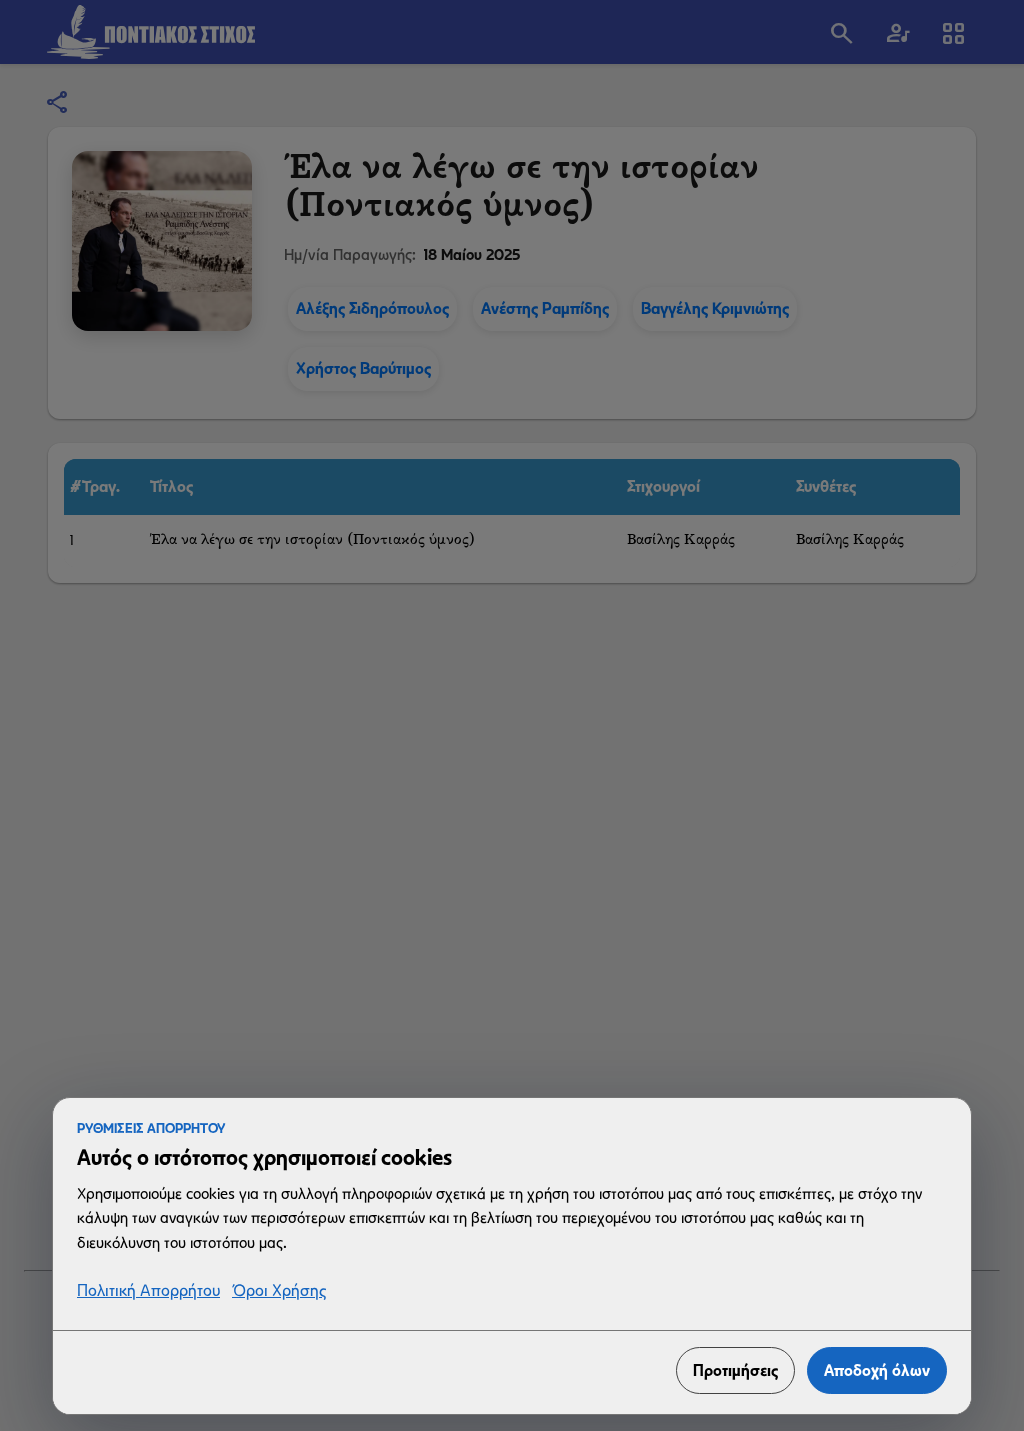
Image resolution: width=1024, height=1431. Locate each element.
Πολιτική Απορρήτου (148, 1291)
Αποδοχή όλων (877, 1370)
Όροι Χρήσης (279, 1291)
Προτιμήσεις (735, 1370)
